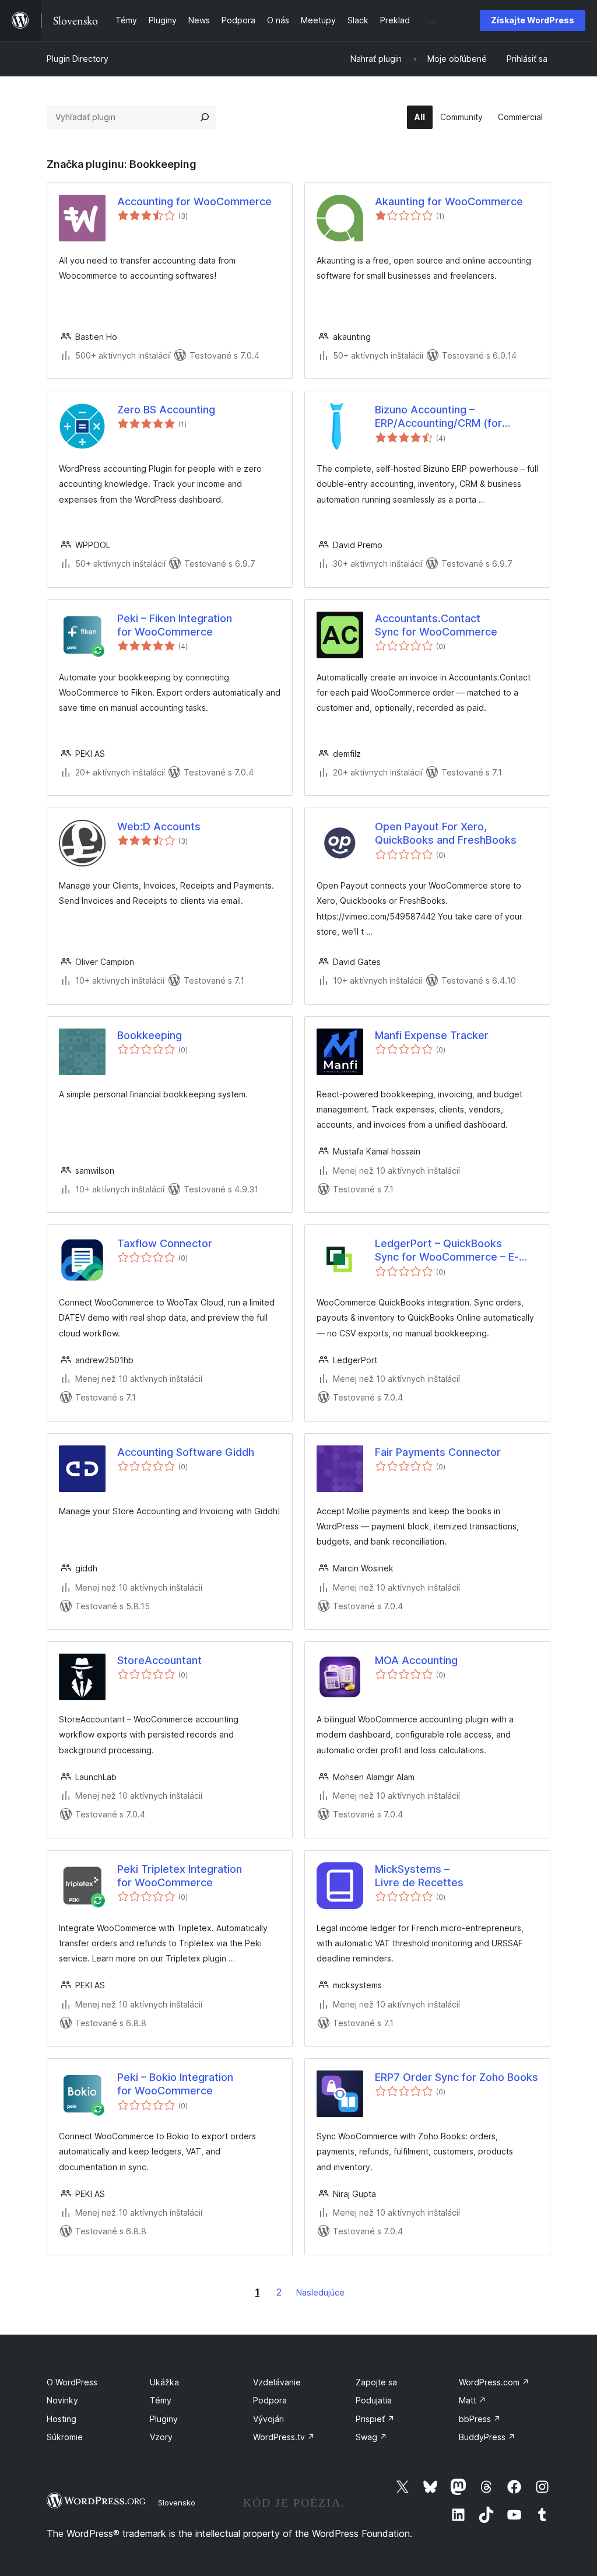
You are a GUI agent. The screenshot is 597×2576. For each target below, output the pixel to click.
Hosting (62, 2419)
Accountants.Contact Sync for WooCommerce (436, 625)
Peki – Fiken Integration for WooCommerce (175, 625)
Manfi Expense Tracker (432, 1035)
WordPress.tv (284, 2437)
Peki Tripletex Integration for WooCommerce (180, 1876)
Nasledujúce (320, 2292)
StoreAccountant (159, 1660)
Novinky (62, 2400)
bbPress (480, 2419)
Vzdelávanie (277, 2382)
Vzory (161, 2437)
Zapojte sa (376, 2382)
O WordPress (72, 2382)
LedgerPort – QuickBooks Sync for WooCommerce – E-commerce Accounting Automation (447, 1251)
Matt (473, 2400)
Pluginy (164, 2419)
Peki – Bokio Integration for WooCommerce (175, 2084)
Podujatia (374, 2400)
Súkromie (65, 2437)
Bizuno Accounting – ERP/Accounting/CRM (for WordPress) (438, 417)
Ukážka (164, 2382)
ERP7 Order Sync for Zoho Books (456, 2077)
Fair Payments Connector (438, 1452)
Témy (161, 2400)
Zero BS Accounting (166, 410)
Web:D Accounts (159, 827)
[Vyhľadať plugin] (205, 117)
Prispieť (375, 2419)
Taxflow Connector (165, 1243)
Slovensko (177, 2503)
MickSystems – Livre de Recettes (419, 1876)
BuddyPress (487, 2437)
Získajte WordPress (533, 20)
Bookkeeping (150, 1035)
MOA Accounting (416, 1660)
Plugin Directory (78, 59)
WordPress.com (494, 2382)
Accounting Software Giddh (186, 1452)
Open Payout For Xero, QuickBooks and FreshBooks (446, 833)
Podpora (270, 2400)
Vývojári (268, 2419)
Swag (371, 2437)
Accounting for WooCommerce (194, 201)
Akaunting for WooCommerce (449, 201)
